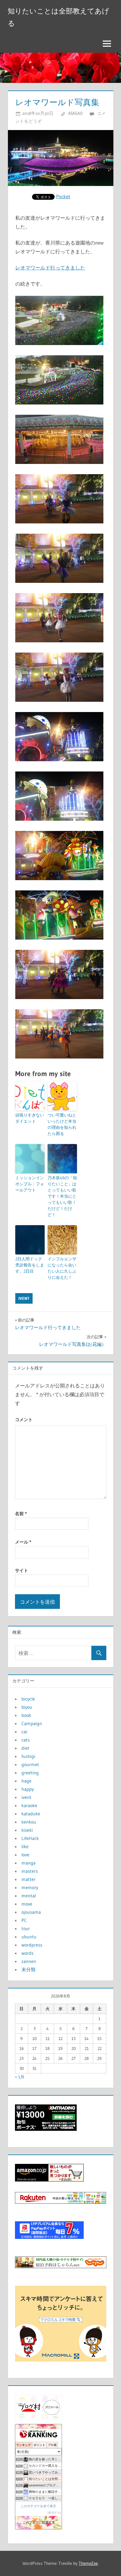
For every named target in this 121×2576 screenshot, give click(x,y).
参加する (54, 2513)
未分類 (28, 1969)
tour (26, 1928)
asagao (75, 113)
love (25, 1855)
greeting (30, 1773)
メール (23, 1542)
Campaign (32, 1723)
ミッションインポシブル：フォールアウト (30, 1184)
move (27, 1904)
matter (28, 1879)
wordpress (32, 1945)
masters (30, 1871)
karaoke (29, 1805)
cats (26, 1740)
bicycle (28, 1699)
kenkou (29, 1822)
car (25, 1732)
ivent (24, 1298)
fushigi (28, 1756)
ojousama (31, 1912)
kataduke (31, 1814)
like (25, 1846)
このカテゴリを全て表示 (38, 2506)
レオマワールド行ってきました (50, 268)
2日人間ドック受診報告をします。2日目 (30, 1265)
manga (28, 1863)
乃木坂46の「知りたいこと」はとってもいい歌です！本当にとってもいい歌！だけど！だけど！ (62, 1196)
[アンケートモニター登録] (61, 2360)
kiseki (27, 1830)
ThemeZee (88, 2563)
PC (24, 1920)
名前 (21, 1514)
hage (26, 1781)
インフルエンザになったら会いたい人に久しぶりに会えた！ (62, 1268)
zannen (29, 1961)
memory (30, 1887)
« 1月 (20, 2077)
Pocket (63, 196)
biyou (27, 1707)
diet (25, 1748)
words (27, 1953)
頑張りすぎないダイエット (30, 1118)
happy (28, 1789)
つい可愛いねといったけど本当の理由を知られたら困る (62, 1124)
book (26, 1715)
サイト (22, 1570)
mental (29, 1896)
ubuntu (29, 1937)
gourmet (30, 1764)
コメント (24, 1420)
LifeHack (30, 1838)
